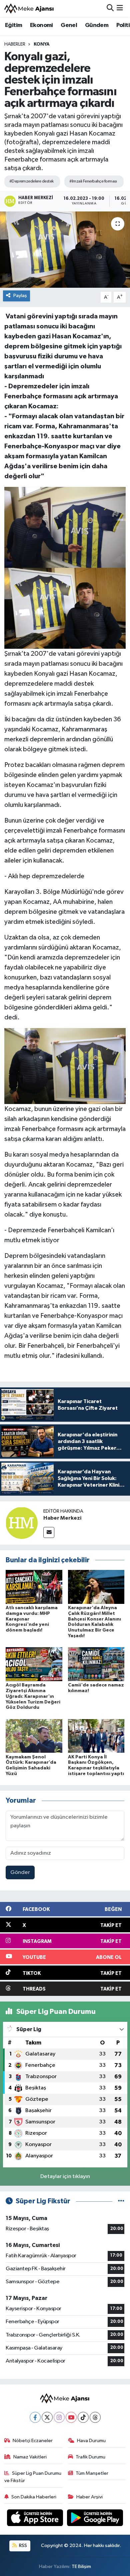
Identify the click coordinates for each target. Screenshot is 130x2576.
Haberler (15, 44)
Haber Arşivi (89, 2497)
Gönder (20, 1872)
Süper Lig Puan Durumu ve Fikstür (33, 2477)
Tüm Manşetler (92, 2473)
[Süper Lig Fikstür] (121, 2201)
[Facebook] (35, 2417)
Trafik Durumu (90, 2457)
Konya (42, 44)
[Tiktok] (83, 2417)
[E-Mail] (49, 1532)
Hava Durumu (91, 2441)
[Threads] (95, 2417)
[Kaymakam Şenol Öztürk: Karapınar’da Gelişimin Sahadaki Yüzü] (34, 1736)
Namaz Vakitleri (30, 2457)
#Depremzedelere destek (31, 181)
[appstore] (36, 2519)
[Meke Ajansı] (29, 8)
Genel (69, 25)
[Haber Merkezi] (22, 1523)
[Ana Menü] (120, 8)
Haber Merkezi (62, 1518)
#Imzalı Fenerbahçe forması (93, 181)
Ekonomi (41, 25)
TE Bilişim (81, 2567)
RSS (22, 2546)
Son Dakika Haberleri (34, 2497)
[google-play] (95, 2519)
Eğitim (13, 25)
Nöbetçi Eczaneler (33, 2441)
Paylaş (20, 296)
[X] (47, 2417)
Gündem (97, 25)
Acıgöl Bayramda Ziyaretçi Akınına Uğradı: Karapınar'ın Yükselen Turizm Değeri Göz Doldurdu (33, 1696)
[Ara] (110, 8)
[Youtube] (71, 2417)
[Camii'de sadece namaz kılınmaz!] (96, 1664)
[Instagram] (59, 2417)
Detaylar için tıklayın (65, 2177)
